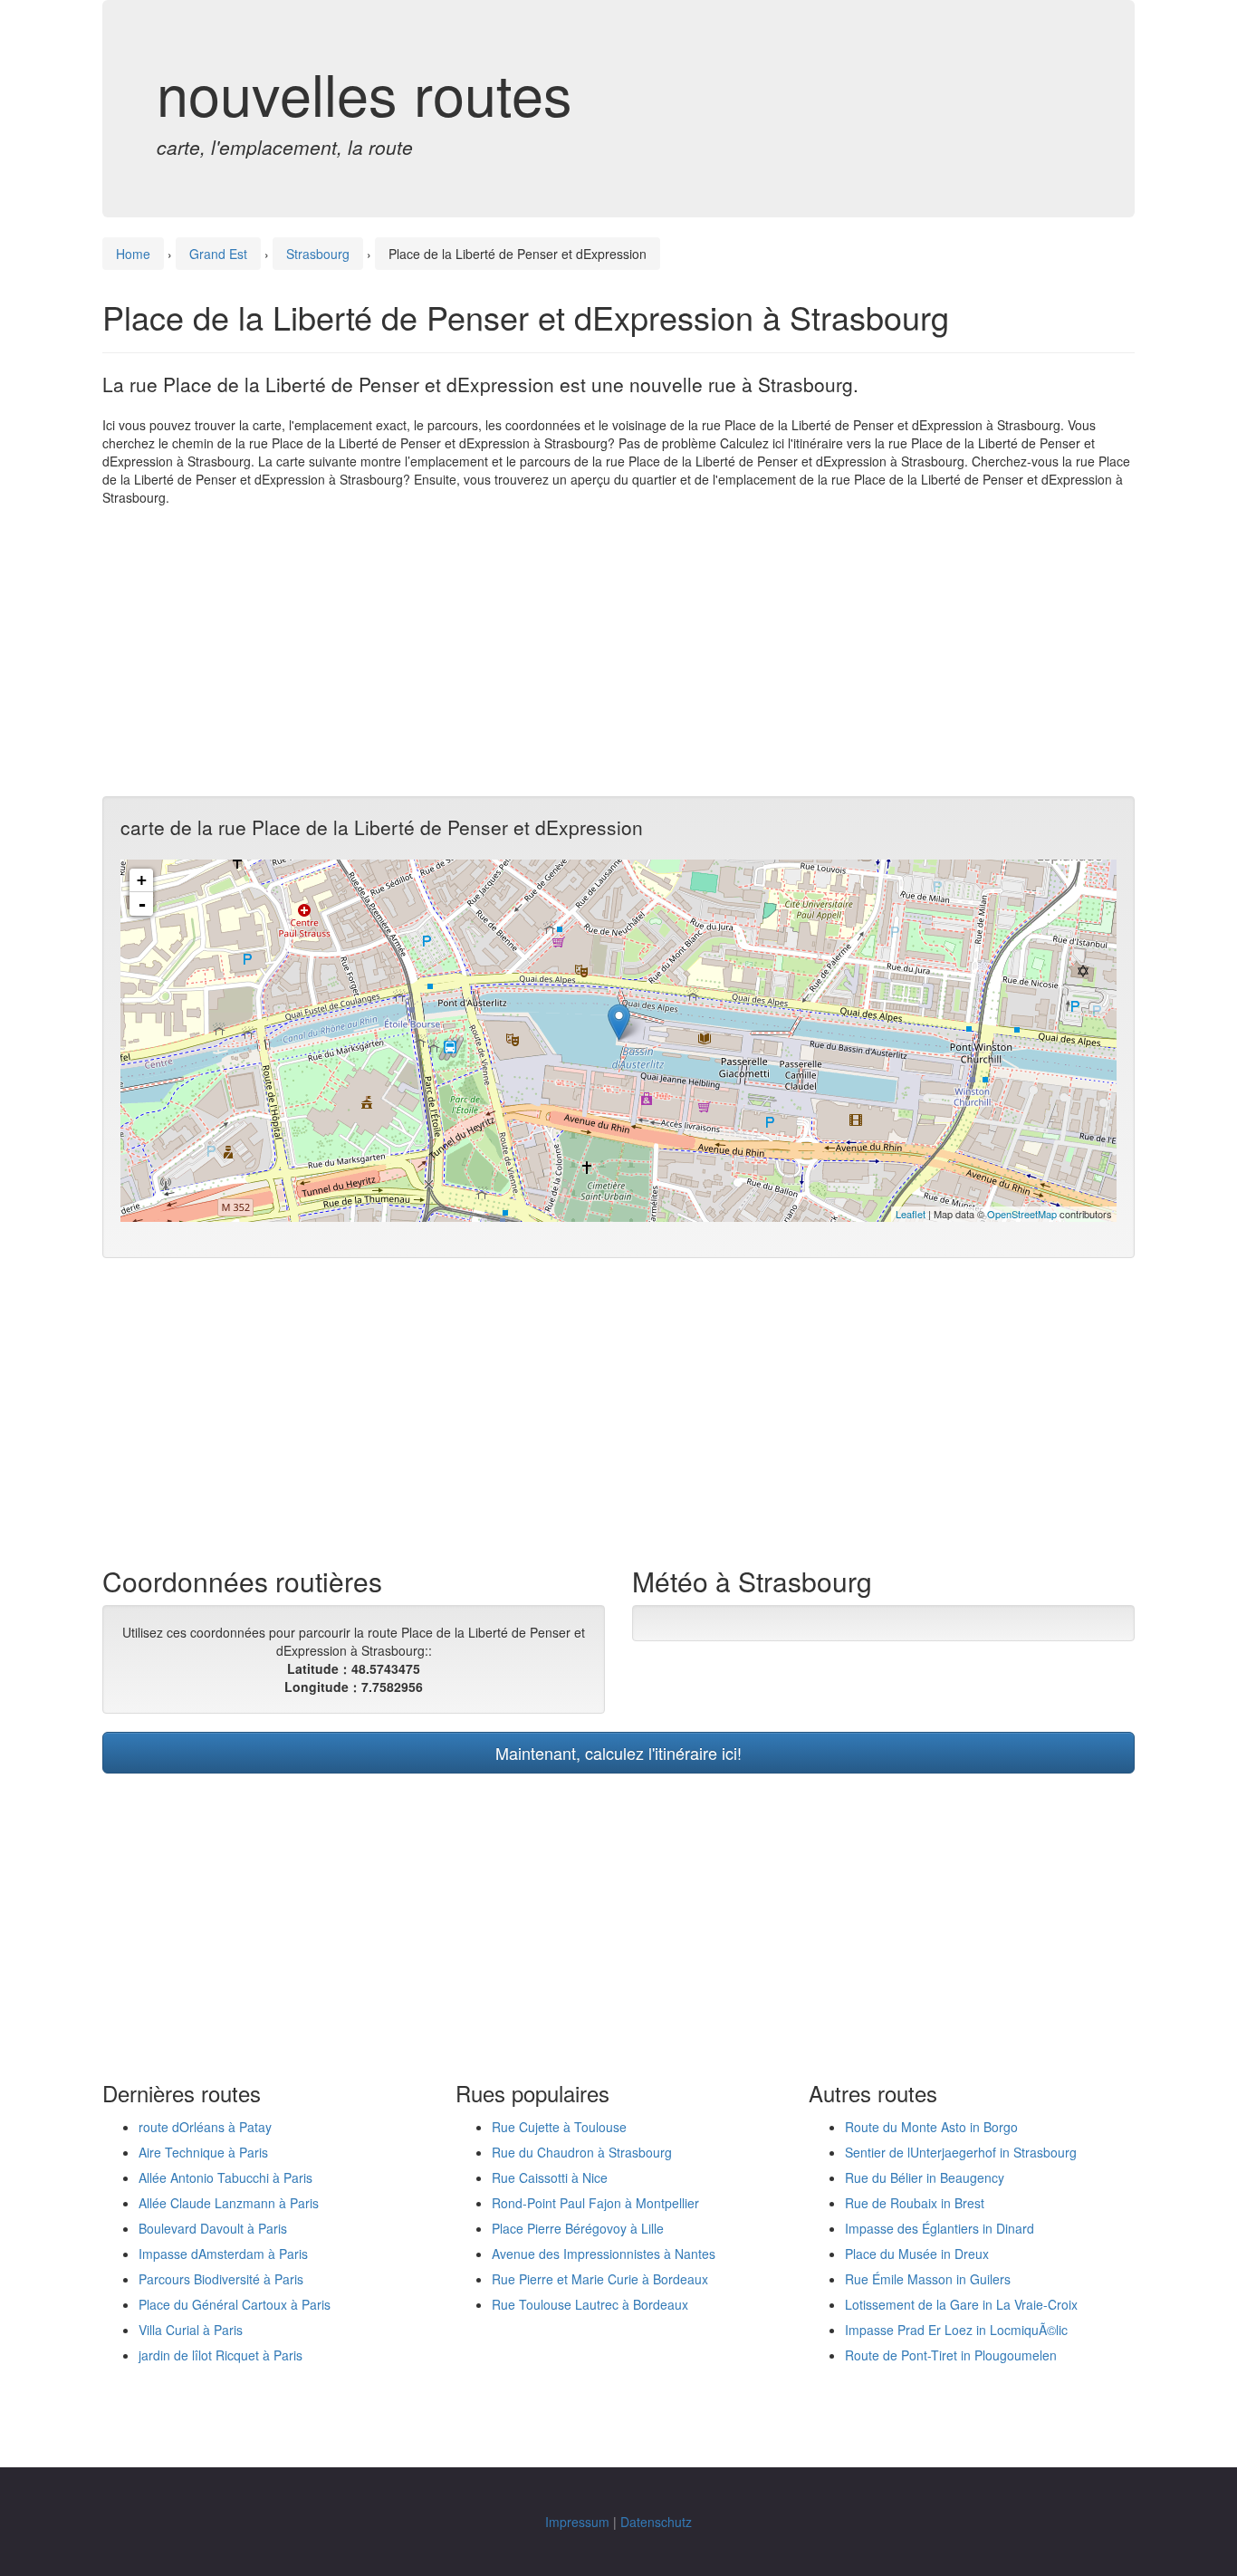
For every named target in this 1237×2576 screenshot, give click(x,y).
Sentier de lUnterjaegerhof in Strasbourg (961, 2152)
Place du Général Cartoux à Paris (235, 2304)
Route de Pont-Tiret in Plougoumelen (951, 2355)
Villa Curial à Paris (191, 2330)
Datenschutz (656, 2522)
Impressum (577, 2522)
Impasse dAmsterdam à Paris (223, 2254)
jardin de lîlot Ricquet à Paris (221, 2355)
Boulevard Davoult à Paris (213, 2228)
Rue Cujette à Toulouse (559, 2127)
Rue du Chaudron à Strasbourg (582, 2152)
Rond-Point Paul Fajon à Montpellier (595, 2203)
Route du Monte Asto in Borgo (931, 2127)
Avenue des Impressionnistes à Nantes (604, 2254)
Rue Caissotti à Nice (550, 2177)
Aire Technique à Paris (203, 2152)
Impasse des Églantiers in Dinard (940, 2228)
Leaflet (911, 1214)
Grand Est (218, 254)
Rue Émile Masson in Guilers (928, 2279)
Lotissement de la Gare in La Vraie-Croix (961, 2304)
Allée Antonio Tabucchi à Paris (225, 2177)
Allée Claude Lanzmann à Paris (229, 2203)
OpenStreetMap (1022, 1214)
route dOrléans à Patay (205, 2127)
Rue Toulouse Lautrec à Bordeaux (590, 2304)
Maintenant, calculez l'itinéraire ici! (618, 1753)
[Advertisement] (618, 651)
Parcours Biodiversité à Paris (221, 2279)
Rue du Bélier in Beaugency (925, 2177)
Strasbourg (318, 254)
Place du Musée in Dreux (917, 2254)
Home (133, 254)
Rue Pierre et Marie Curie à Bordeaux (600, 2279)
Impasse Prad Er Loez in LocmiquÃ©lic (956, 2330)
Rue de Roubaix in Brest (915, 2203)
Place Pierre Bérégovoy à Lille (578, 2228)
